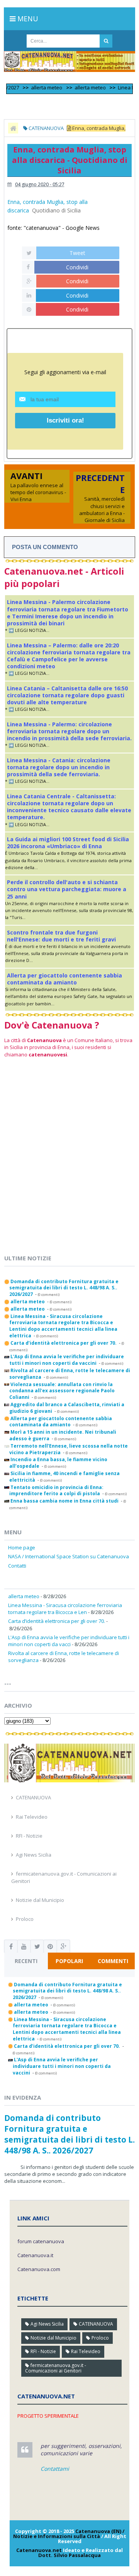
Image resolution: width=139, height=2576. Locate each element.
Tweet (77, 253)
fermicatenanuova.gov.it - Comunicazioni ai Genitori (56, 2368)
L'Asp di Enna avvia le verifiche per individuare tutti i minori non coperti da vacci (69, 1641)
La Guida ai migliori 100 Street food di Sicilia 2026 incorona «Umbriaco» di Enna (68, 843)
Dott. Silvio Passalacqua (69, 2555)
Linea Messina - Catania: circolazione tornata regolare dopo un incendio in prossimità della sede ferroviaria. (59, 767)
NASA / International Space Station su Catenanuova (69, 1556)
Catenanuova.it (35, 2255)
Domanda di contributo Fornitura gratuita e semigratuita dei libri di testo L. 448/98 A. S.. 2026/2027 (69, 2134)
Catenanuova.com (39, 2269)
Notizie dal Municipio (40, 1900)
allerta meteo (35, 87)
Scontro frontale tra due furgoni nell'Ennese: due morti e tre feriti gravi (61, 936)
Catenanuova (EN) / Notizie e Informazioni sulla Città (69, 2534)
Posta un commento (45, 547)
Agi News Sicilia (34, 1855)
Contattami (55, 2469)
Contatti (17, 1566)
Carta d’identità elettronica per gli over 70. (57, 1621)
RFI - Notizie (29, 1836)
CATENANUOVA (33, 1797)
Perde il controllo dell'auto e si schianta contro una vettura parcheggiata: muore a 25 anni (67, 889)
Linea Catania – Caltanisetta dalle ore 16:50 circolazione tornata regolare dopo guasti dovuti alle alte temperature (67, 695)
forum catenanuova (41, 2241)
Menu (27, 19)
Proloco (25, 1919)
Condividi (77, 267)
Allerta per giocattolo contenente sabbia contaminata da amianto (64, 979)
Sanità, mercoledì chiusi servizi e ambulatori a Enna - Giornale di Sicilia (102, 509)
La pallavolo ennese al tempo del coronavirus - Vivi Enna (38, 492)
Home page (22, 1547)
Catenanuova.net (39, 2550)
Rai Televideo (32, 1817)
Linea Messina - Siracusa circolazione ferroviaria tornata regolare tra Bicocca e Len (65, 1609)
